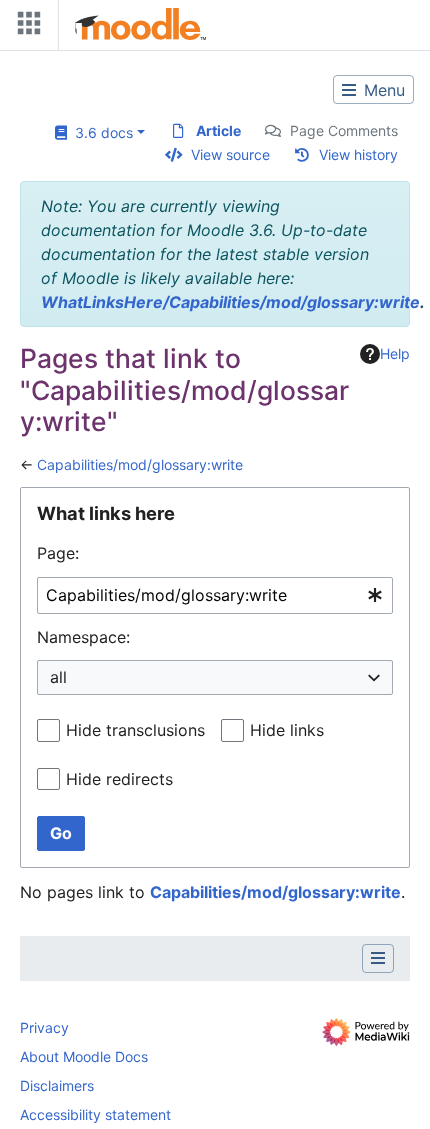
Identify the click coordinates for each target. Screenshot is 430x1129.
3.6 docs (100, 132)
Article (218, 130)
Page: (58, 553)
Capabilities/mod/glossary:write (140, 464)
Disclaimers (57, 1085)
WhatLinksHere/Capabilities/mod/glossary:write (230, 302)
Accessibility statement (95, 1114)
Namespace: (83, 637)
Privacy (44, 1027)
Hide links (287, 730)
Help (395, 353)
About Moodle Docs (84, 1056)
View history (358, 154)
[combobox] (215, 595)
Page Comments (344, 130)
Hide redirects (119, 779)
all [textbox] (58, 677)
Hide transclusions (135, 730)
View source (230, 154)
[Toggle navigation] (25, 27)
